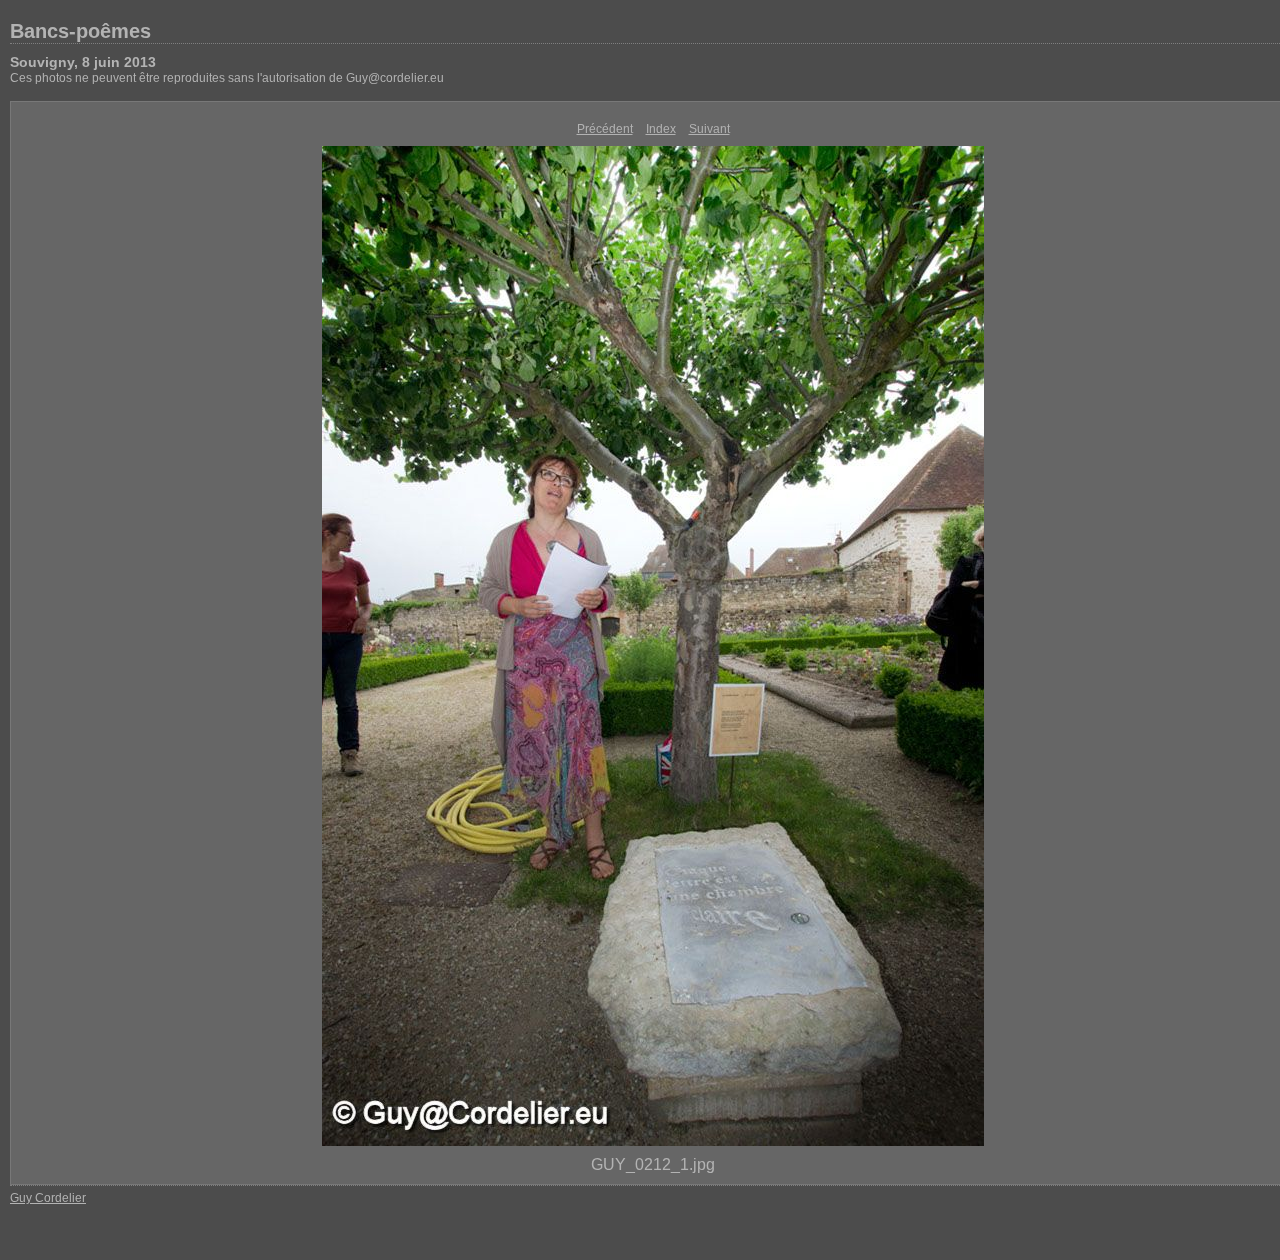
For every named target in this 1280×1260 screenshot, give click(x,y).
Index (661, 129)
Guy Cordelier (48, 1198)
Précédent (605, 129)
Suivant (709, 129)
